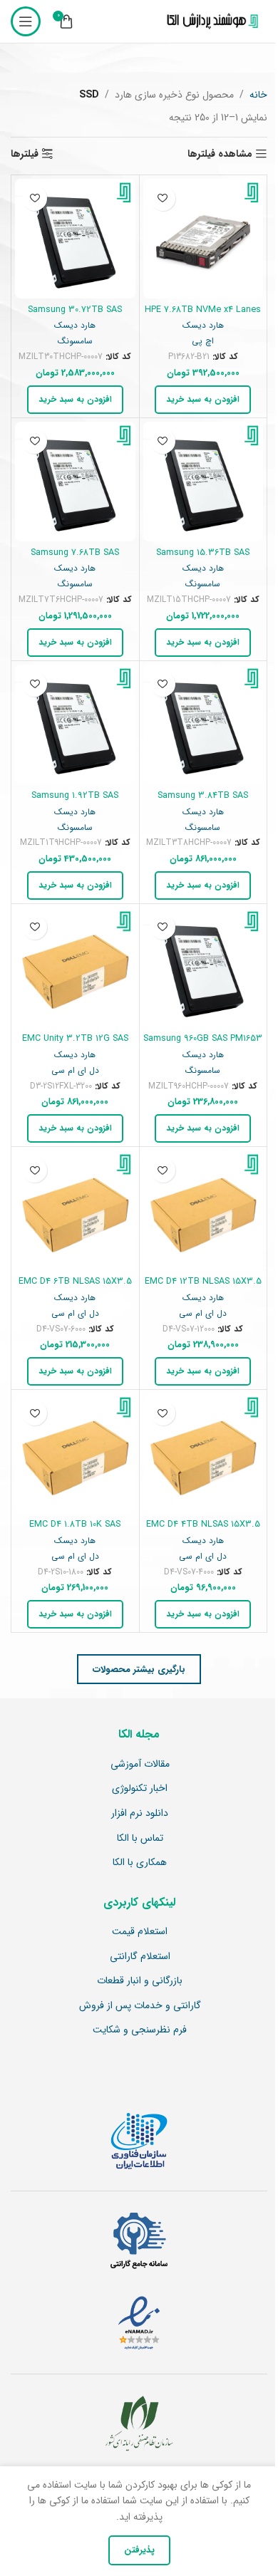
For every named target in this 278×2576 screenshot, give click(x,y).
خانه (258, 95)
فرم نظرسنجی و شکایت (140, 2030)
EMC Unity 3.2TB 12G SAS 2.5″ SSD (75, 1045)
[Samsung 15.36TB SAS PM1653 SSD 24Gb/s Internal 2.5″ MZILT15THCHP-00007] (204, 482)
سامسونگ (75, 341)
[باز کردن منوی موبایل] (26, 21)
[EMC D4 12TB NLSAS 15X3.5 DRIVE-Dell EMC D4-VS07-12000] (204, 1211)
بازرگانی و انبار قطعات (140, 1981)
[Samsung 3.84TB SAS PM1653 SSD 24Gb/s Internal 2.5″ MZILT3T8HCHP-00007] (204, 725)
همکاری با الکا (140, 1863)
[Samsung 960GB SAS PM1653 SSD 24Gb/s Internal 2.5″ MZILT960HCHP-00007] (204, 968)
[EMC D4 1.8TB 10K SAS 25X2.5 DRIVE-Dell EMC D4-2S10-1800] (75, 1454)
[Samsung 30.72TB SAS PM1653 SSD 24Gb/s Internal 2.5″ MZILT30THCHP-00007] (75, 239)
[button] (203, 400)
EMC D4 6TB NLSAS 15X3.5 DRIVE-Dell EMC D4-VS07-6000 (75, 1288)
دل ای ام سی (75, 1071)
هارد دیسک (203, 326)
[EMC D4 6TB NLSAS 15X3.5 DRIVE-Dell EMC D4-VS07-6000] (75, 1211)
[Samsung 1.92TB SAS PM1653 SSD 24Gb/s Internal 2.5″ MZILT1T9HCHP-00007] (75, 725)
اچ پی (203, 341)
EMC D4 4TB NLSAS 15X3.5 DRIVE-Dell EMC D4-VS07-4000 (203, 1531)
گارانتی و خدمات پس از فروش (140, 2006)
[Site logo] (210, 21)
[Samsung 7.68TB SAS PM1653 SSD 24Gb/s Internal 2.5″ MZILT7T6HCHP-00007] (75, 482)
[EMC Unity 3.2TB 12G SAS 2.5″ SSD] (75, 968)
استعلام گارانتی (140, 1957)
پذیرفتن (139, 2550)
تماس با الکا (140, 1839)
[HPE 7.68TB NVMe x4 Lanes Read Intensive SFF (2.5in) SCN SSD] (204, 239)
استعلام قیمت (140, 1932)
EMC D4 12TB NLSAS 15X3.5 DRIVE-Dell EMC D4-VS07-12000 (203, 1288)
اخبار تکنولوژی (140, 1789)
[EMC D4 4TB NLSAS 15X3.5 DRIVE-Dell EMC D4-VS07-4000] (204, 1454)
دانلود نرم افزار (140, 1814)
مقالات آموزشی (140, 1765)
